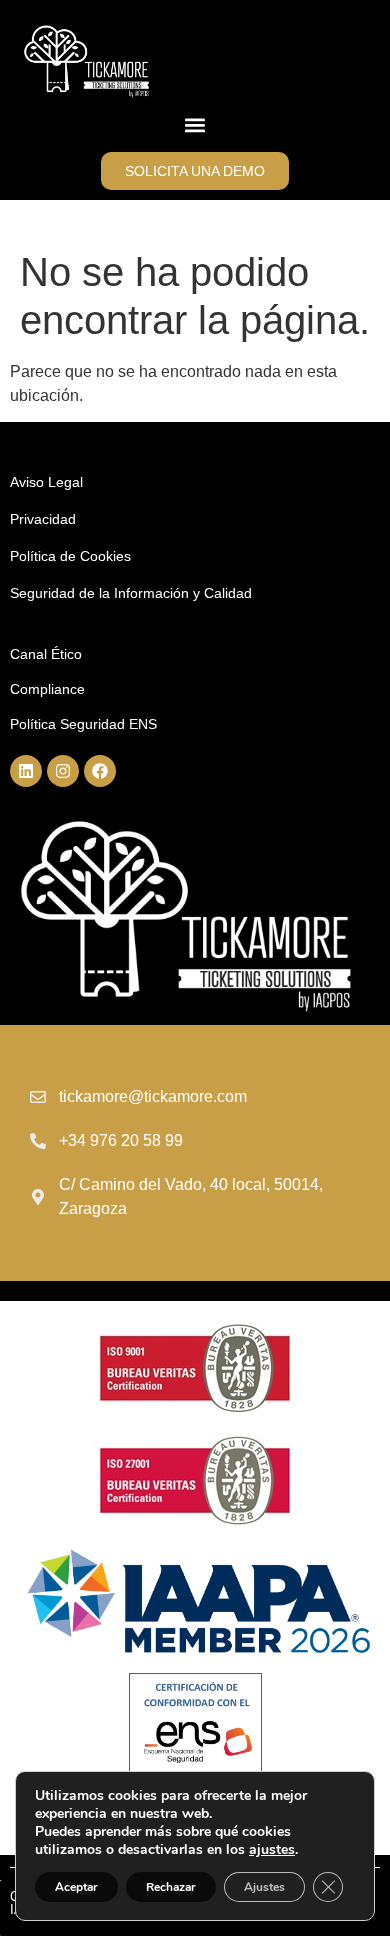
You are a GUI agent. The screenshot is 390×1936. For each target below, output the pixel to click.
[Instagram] (63, 771)
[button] (195, 125)
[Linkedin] (26, 771)
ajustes (272, 1850)
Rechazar (171, 1887)
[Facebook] (100, 771)
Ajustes (264, 1887)
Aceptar (76, 1887)
